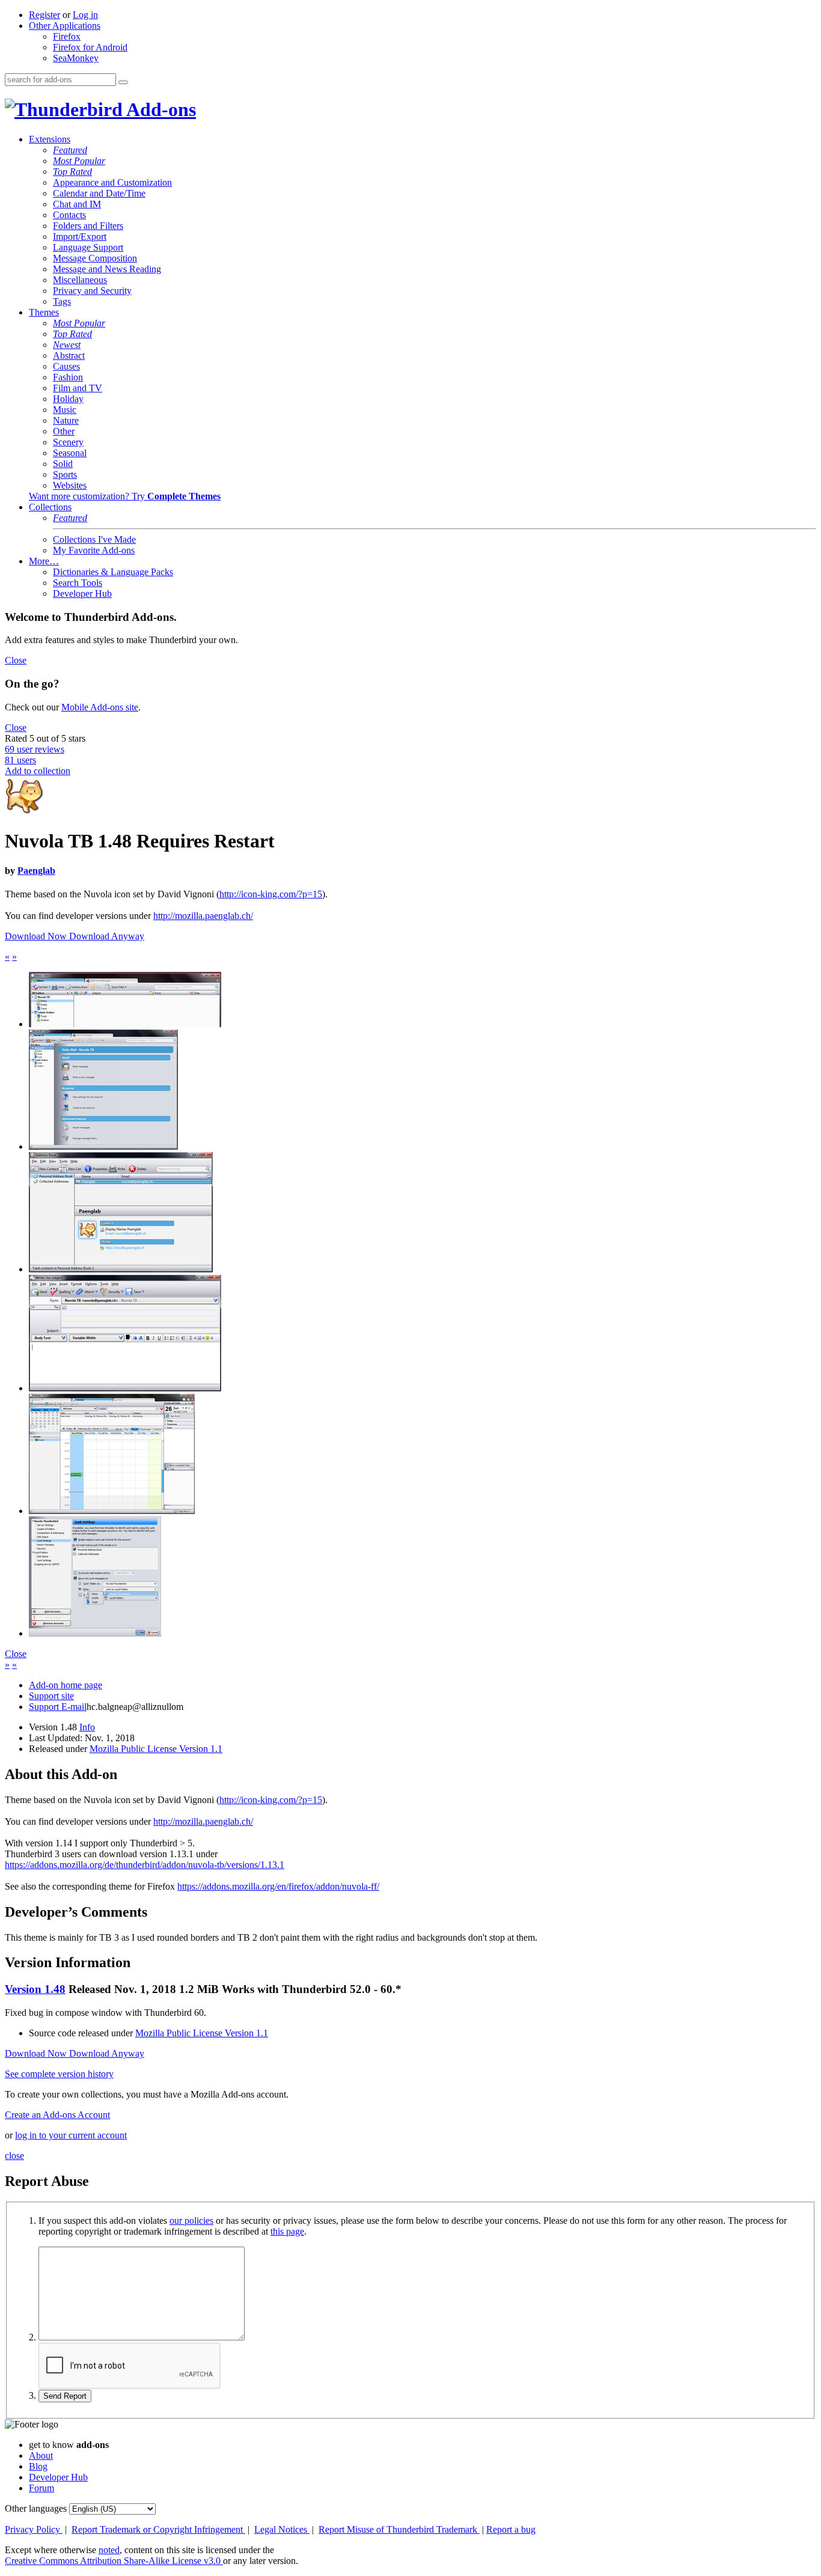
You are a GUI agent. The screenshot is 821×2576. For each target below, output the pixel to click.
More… (44, 561)
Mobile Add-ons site (100, 707)
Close (16, 660)
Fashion (68, 377)
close (14, 2156)
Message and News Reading (107, 269)
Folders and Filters (88, 226)
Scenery (68, 442)
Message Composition (95, 258)
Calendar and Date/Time (99, 193)
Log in (85, 15)
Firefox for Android (90, 47)
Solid (63, 464)
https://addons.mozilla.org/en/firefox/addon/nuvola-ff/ (278, 1886)
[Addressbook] (121, 1269)
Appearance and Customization (112, 182)
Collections (50, 507)
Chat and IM (77, 204)
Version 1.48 (35, 1989)
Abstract (69, 356)
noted (109, 2550)
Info (87, 1727)
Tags (62, 301)
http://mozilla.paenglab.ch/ (203, 916)
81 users (20, 760)
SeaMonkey (76, 58)
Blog (38, 2466)
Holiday (68, 399)
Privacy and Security (92, 291)
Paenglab (36, 871)
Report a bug (511, 2529)
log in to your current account (71, 2135)
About (41, 2455)
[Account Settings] (95, 1633)
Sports (65, 475)
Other (64, 431)
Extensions (50, 139)
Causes (66, 366)
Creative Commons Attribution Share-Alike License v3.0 (114, 2561)
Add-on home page (66, 1685)
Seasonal (70, 453)
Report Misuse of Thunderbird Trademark (399, 2529)
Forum (41, 2488)
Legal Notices (282, 2529)
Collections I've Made (94, 539)
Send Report (65, 2396)
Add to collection (38, 771)
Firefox (67, 36)
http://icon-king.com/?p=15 (271, 894)
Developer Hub (82, 594)
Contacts (69, 215)
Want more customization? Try (125, 496)
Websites (70, 485)
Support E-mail (58, 1707)
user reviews (35, 749)
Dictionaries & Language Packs (113, 572)
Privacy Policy (34, 2529)
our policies (191, 2220)
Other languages (36, 2508)
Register (44, 15)
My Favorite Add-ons (94, 550)
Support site (51, 1696)
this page (287, 2231)
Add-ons (159, 109)
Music (65, 410)
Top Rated (72, 172)
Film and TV (78, 388)
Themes (44, 312)
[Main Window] (103, 1146)
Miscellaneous (80, 280)
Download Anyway (107, 936)
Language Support (88, 247)
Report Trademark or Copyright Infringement (158, 2529)
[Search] (123, 82)
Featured (70, 150)
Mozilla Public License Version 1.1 (156, 1749)
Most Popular (79, 161)
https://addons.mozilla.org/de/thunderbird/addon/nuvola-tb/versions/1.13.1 (145, 1865)
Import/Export (80, 237)
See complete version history (59, 2074)
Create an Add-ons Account (57, 2115)
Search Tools (78, 583)
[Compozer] (125, 1388)
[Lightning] (112, 1511)
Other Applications (65, 26)
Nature (66, 420)
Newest (67, 345)
